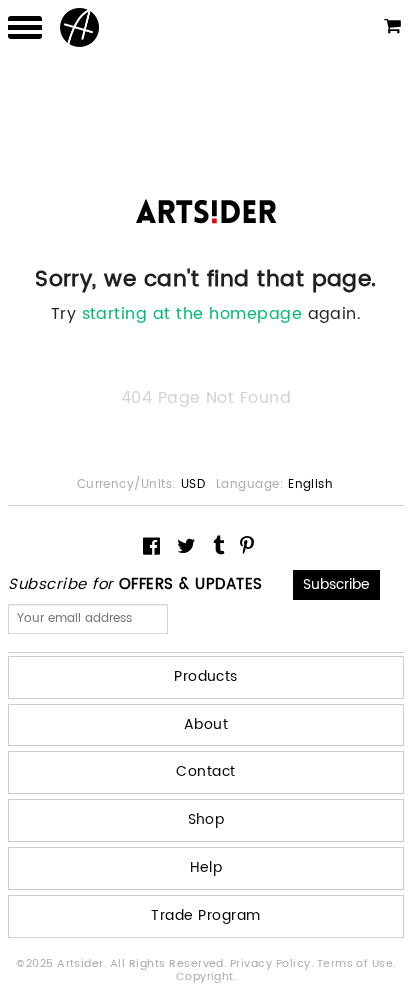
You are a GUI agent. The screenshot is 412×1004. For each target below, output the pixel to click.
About (206, 724)
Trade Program (205, 915)
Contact (205, 771)
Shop (206, 819)
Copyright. (206, 977)
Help (206, 867)
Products (206, 676)
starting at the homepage (192, 314)
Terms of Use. (356, 964)
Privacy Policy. (273, 964)
